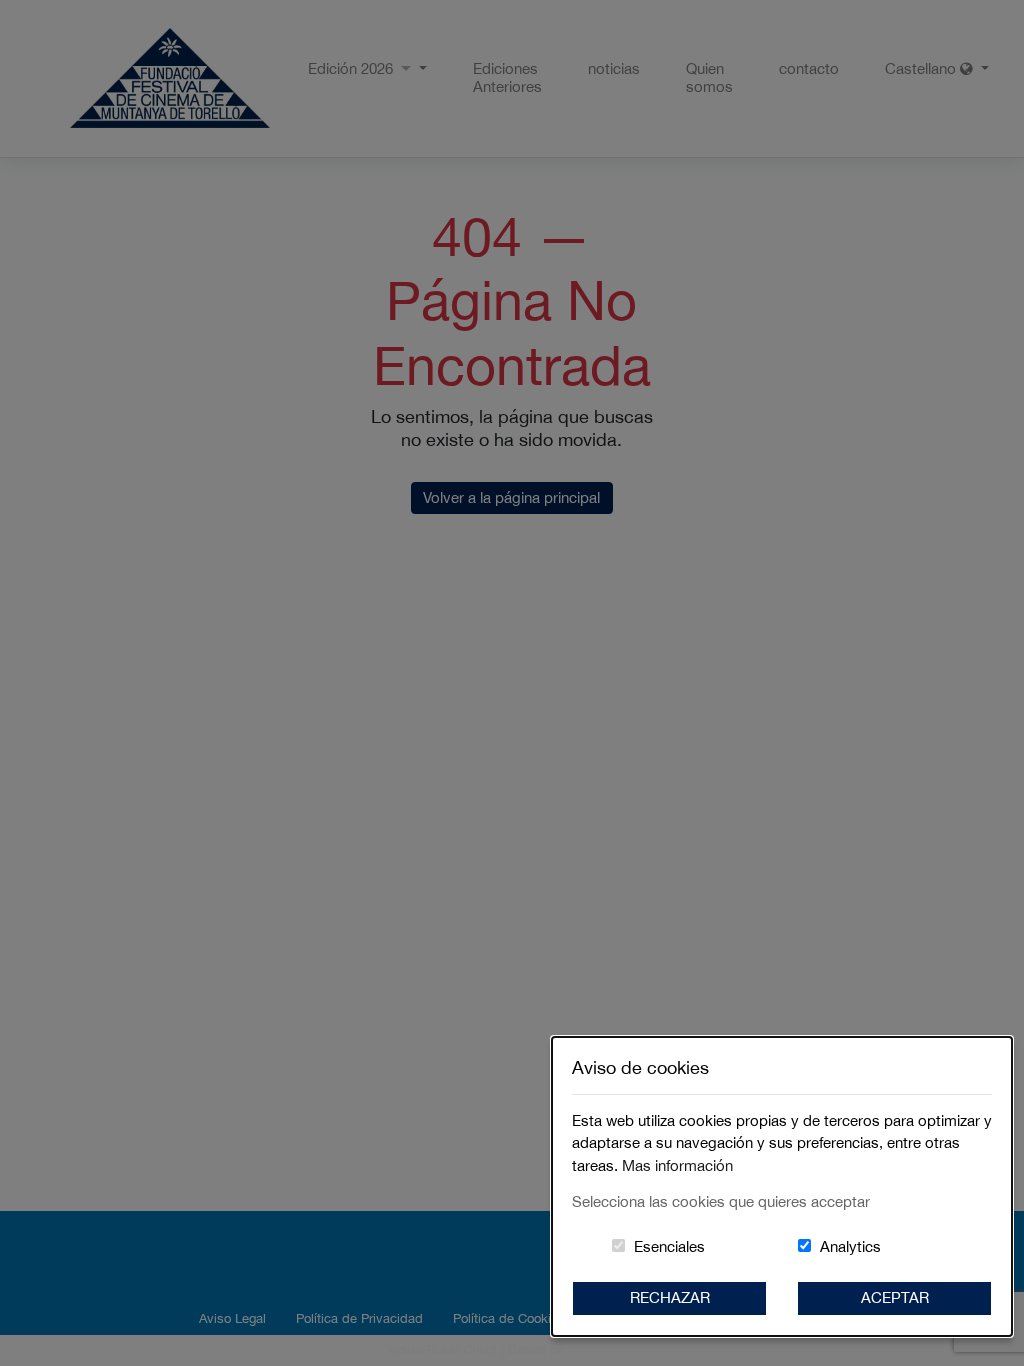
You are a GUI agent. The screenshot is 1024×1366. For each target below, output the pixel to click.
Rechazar (670, 1297)
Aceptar (895, 1297)
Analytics (850, 1246)
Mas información (677, 1165)
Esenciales (669, 1246)
